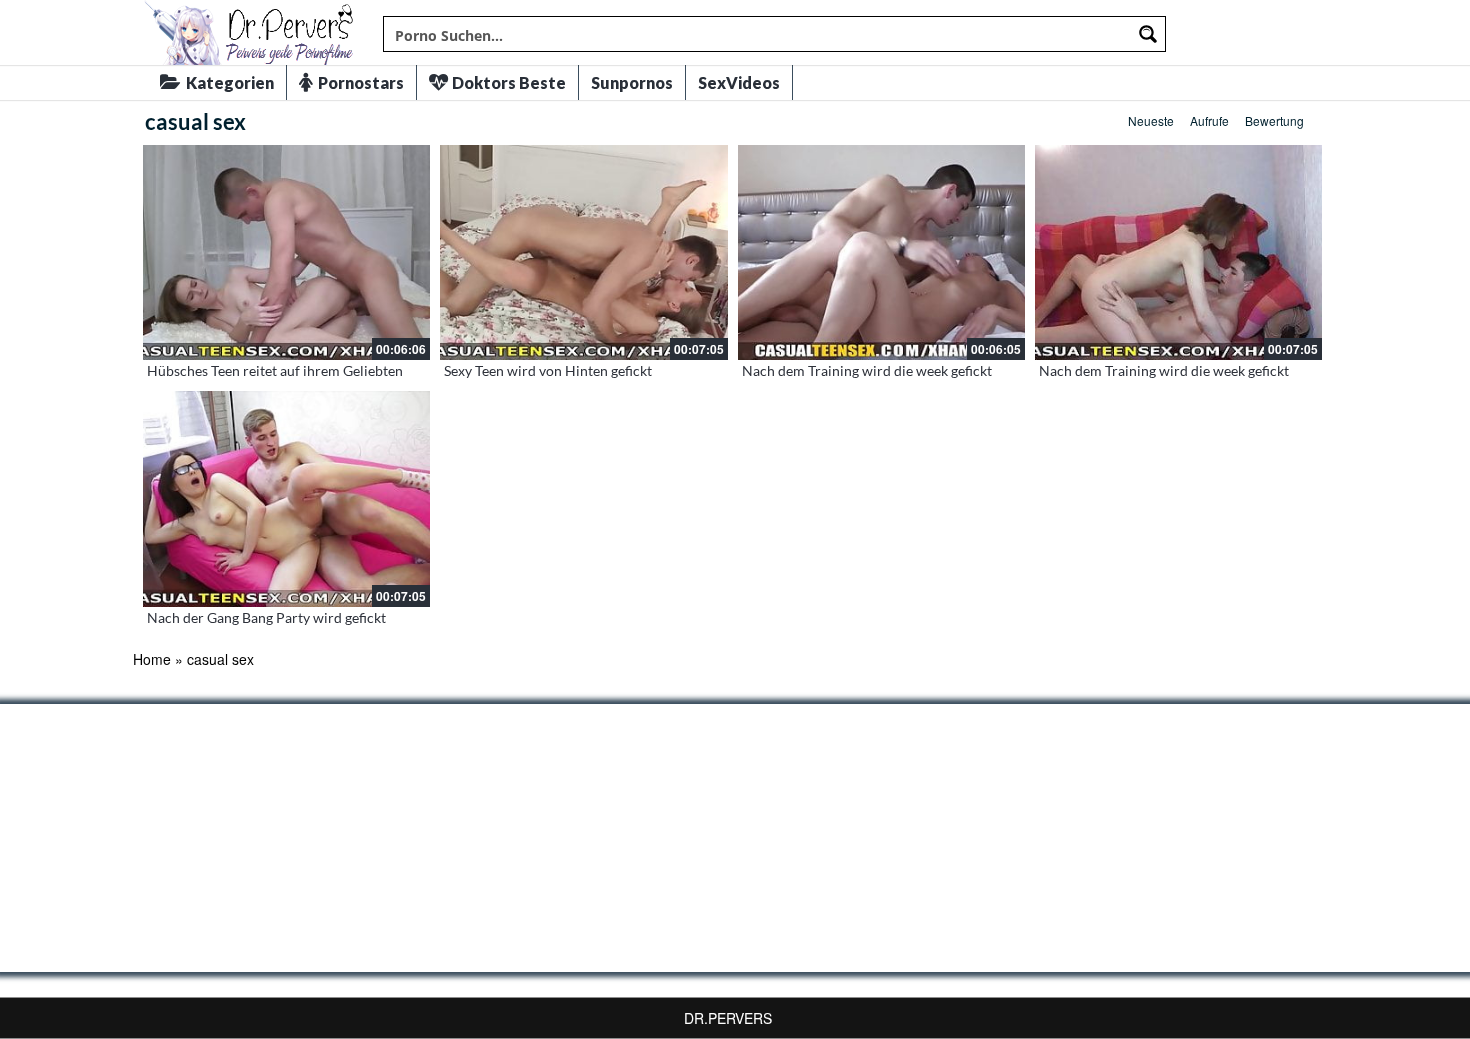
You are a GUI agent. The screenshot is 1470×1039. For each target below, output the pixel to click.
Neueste (1151, 120)
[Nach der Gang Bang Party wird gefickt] (286, 498)
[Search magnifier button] (1148, 34)
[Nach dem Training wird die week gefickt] (881, 252)
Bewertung (1274, 120)
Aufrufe (1209, 120)
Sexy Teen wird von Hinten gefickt (548, 370)
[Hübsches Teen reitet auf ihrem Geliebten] (286, 252)
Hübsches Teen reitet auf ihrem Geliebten (275, 370)
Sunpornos (632, 82)
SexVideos (739, 82)
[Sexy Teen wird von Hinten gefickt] (583, 252)
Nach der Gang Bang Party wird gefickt (266, 617)
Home (152, 659)
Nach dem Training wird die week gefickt (867, 370)
